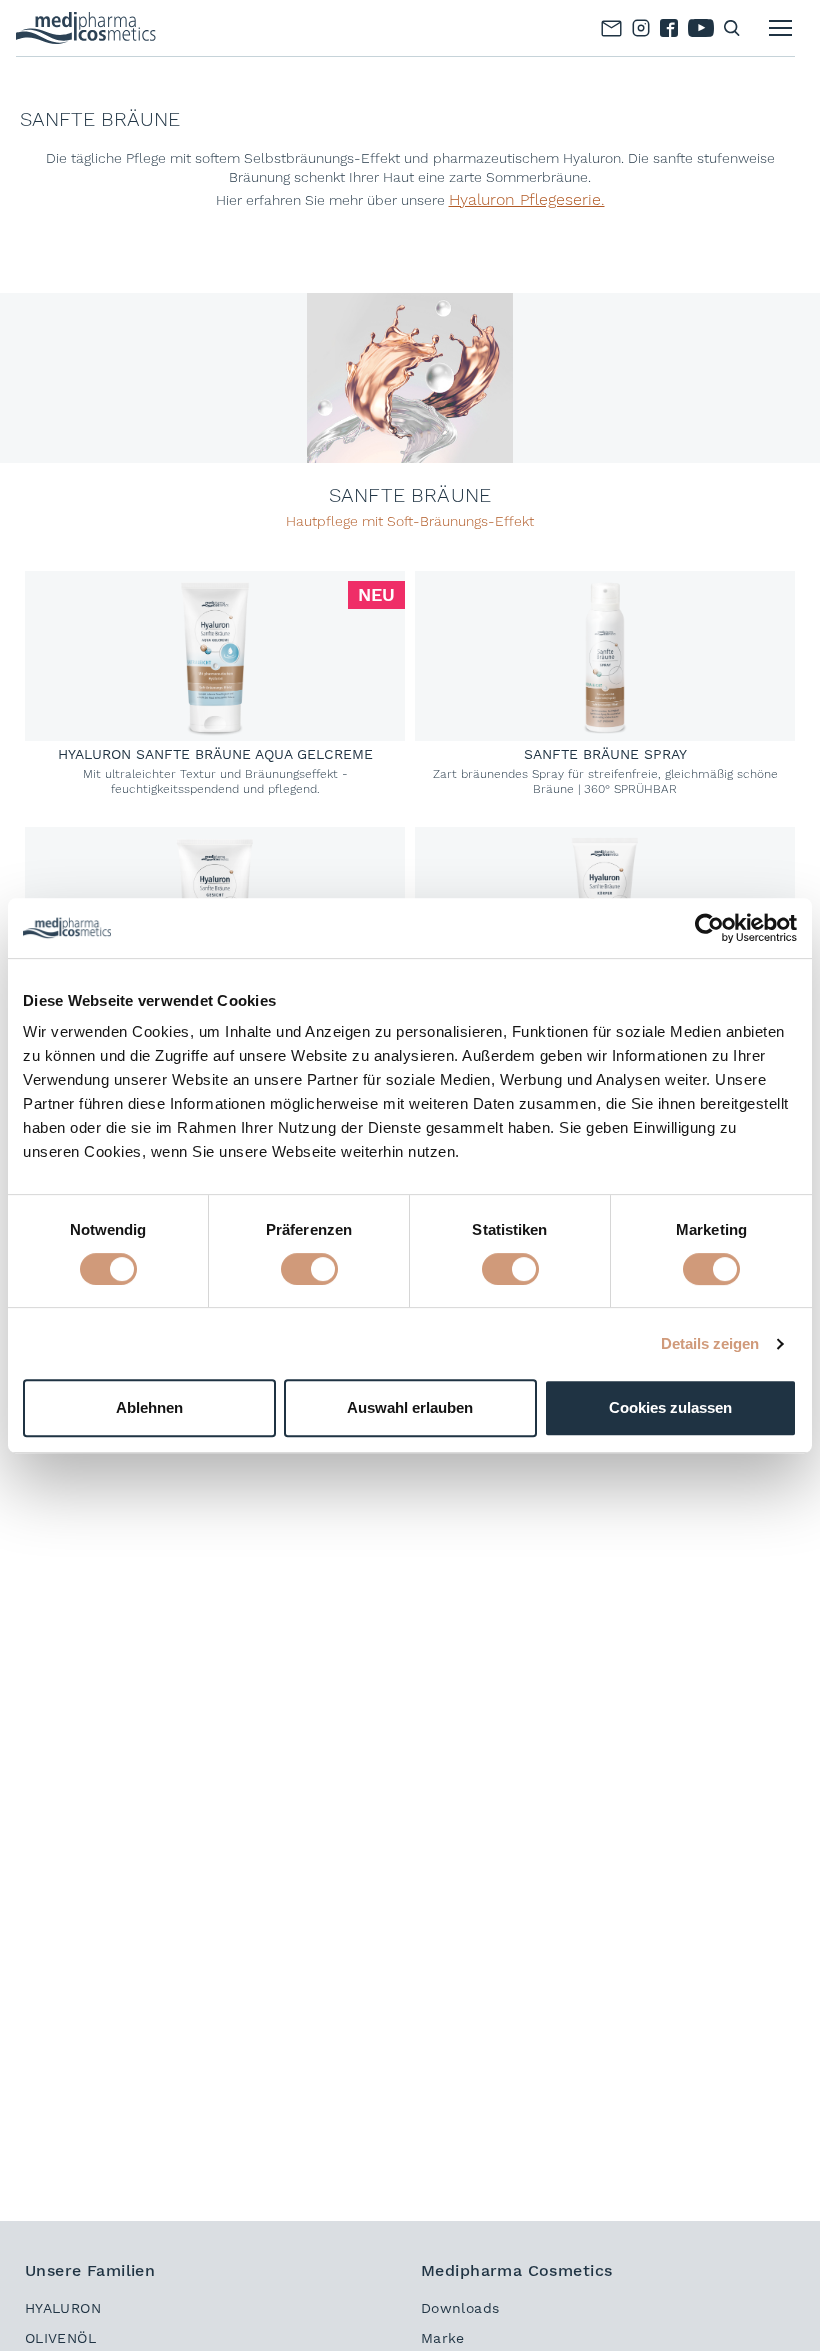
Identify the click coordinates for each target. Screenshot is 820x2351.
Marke (443, 2338)
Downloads (460, 2308)
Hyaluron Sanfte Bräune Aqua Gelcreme (215, 754)
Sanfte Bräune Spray (605, 754)
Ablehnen (149, 1407)
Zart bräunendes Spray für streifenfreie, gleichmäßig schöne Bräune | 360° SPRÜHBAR (605, 781)
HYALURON (63, 2308)
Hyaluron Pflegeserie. (527, 199)
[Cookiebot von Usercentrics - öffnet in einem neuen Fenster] (709, 928)
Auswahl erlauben (410, 1407)
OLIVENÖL (60, 2338)
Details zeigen (710, 1343)
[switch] (309, 1269)
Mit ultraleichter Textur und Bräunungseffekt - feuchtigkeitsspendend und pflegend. (215, 781)
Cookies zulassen (670, 1407)
